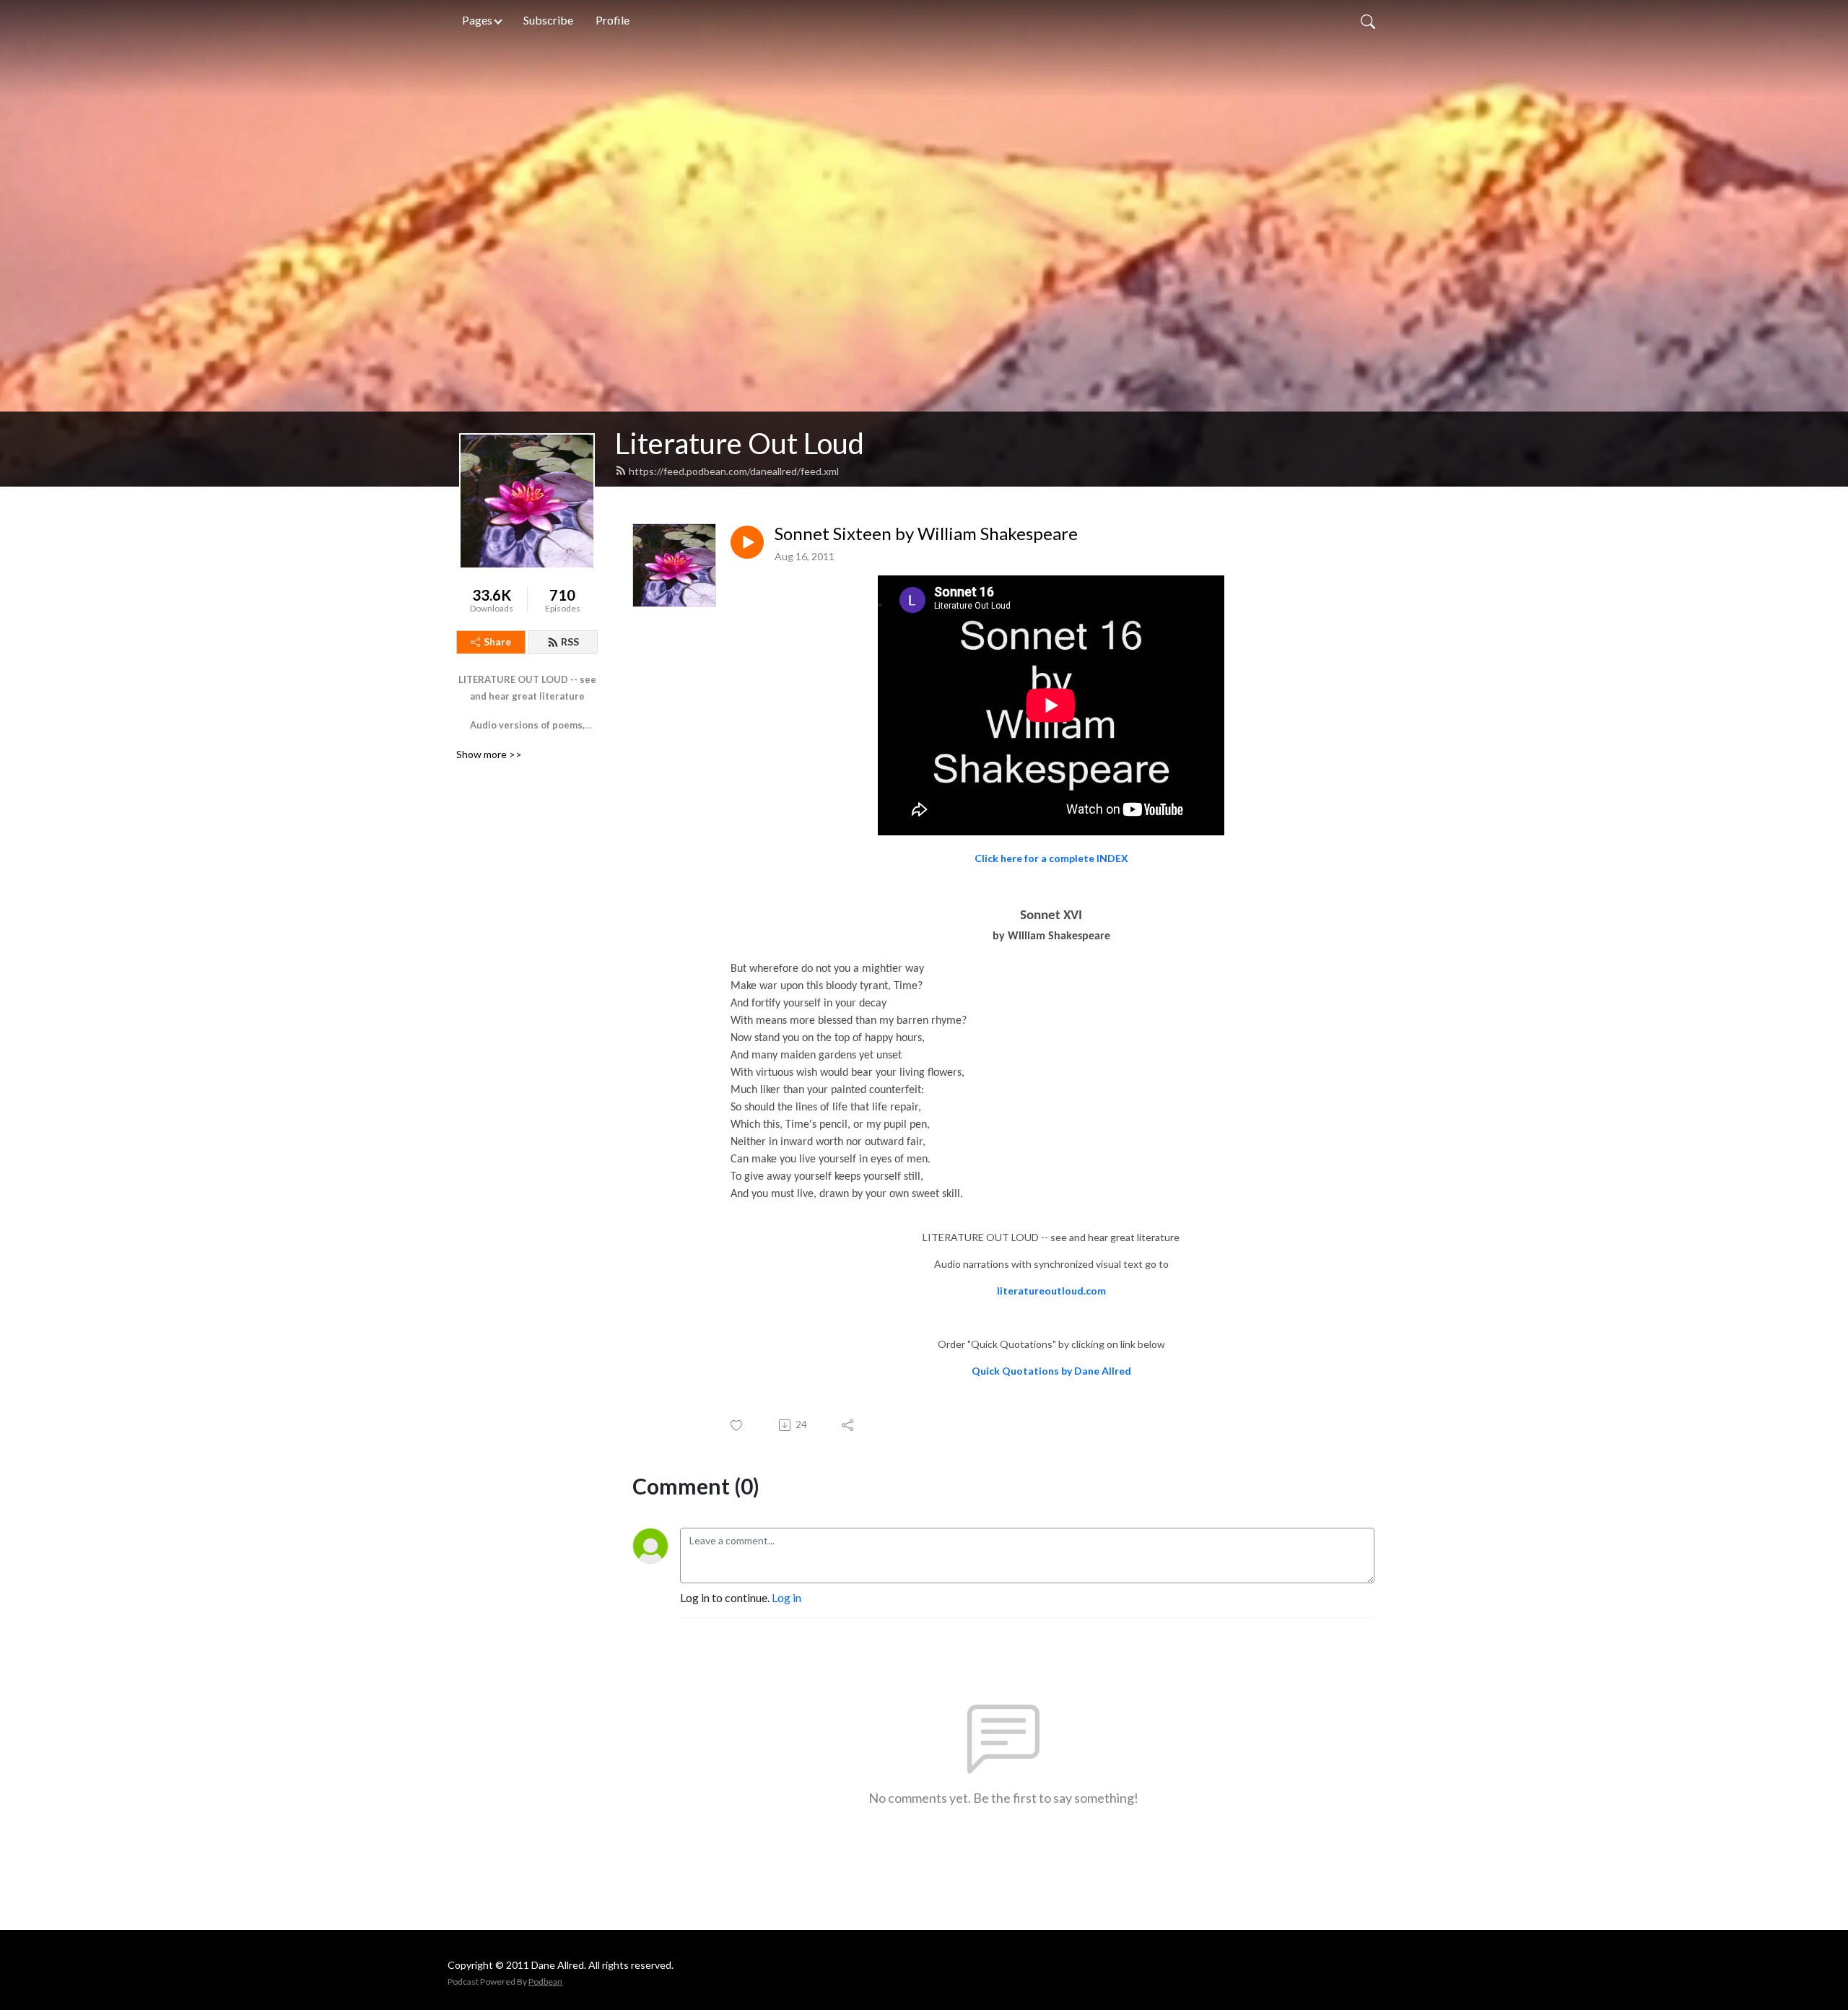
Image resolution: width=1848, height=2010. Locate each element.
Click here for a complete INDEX (1051, 858)
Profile (613, 20)
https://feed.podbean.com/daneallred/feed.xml (734, 471)
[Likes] (737, 1426)
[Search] (1368, 20)
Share (497, 641)
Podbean (545, 1981)
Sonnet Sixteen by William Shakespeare (926, 534)
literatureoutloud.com (1051, 1291)
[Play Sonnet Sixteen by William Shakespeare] (747, 542)
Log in (786, 1597)
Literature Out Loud (740, 443)
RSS (570, 641)
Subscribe (548, 20)
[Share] (849, 1425)
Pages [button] (477, 20)
